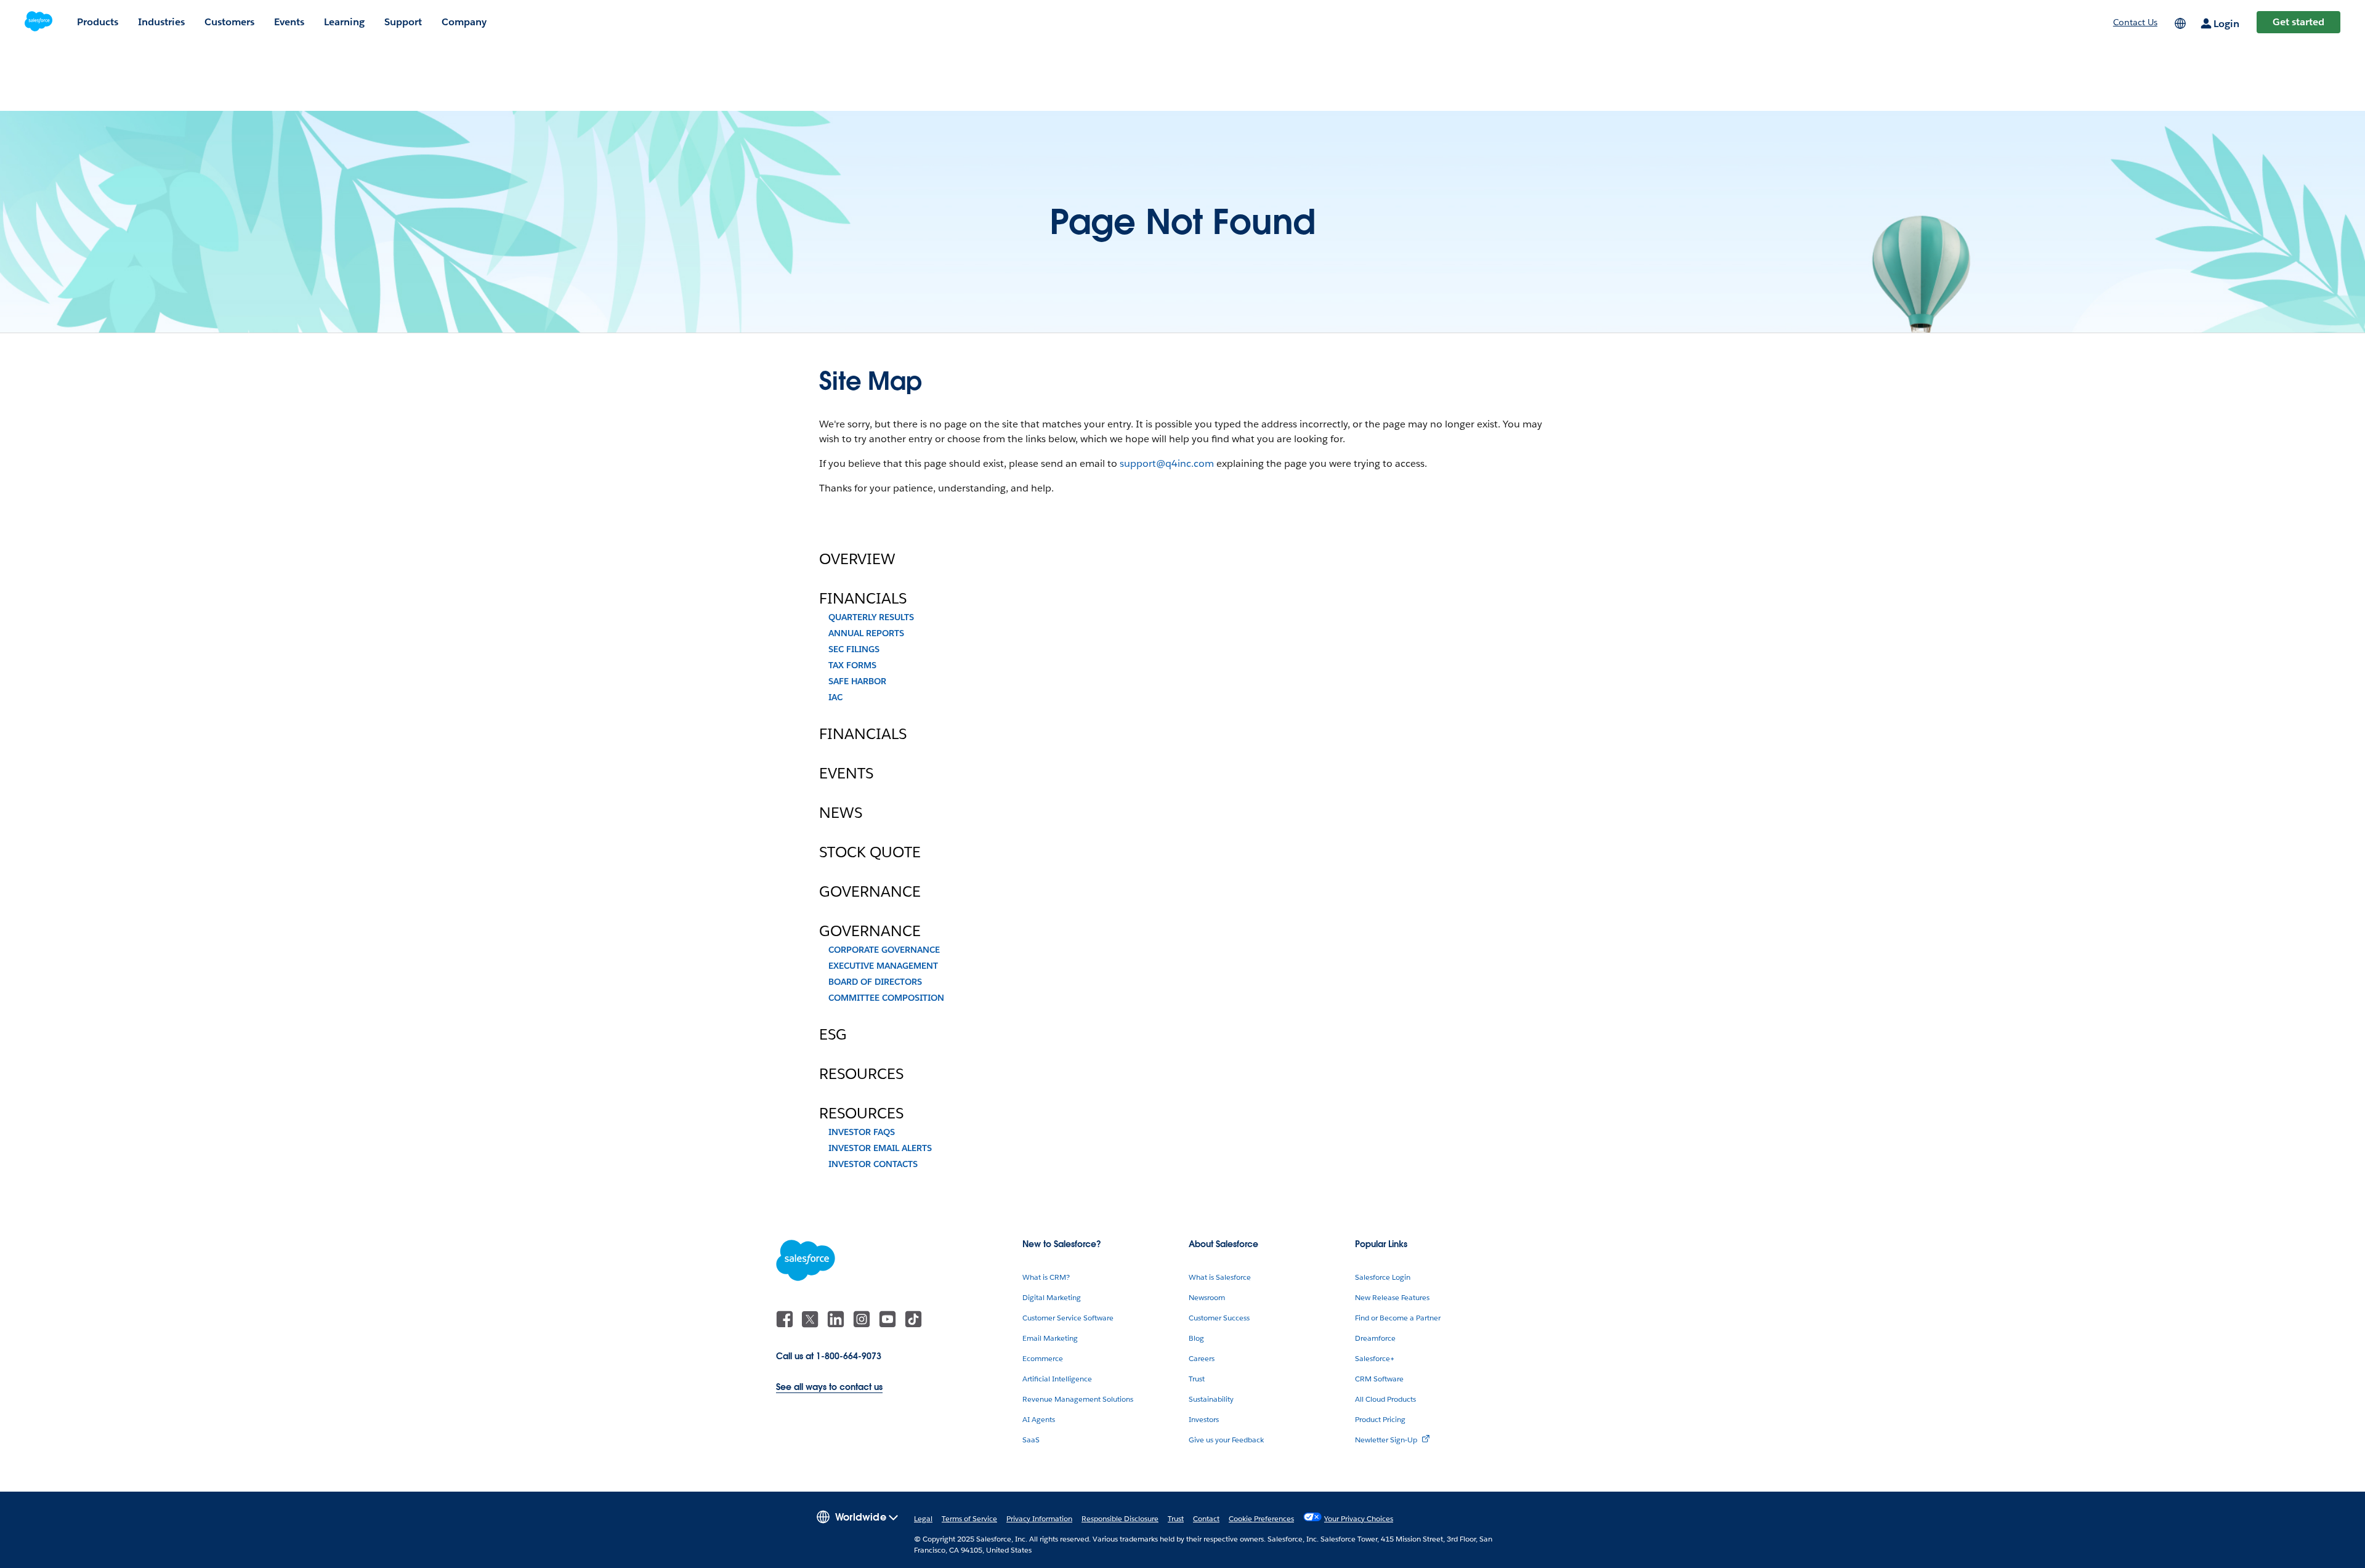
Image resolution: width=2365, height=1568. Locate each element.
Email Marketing (1050, 1338)
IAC (835, 697)
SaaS (1031, 1440)
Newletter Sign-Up (1386, 1440)
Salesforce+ (1375, 1358)
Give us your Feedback (1226, 1440)
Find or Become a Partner (1398, 1318)
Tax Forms (852, 665)
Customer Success (1219, 1318)
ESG (833, 1035)
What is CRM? (1046, 1277)
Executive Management (883, 966)
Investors (1204, 1419)
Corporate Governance (884, 950)
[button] (857, 1516)
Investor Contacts (873, 1164)
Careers (1202, 1358)
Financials (863, 599)
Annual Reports (866, 633)
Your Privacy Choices (1359, 1518)
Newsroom (1207, 1297)
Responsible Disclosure (1120, 1518)
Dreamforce (1375, 1338)
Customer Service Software (1068, 1318)
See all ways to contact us (829, 1387)
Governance (870, 892)
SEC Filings (854, 649)
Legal (923, 1518)
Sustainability (1211, 1399)
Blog (1196, 1338)
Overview (857, 559)
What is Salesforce (1220, 1277)
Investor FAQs (862, 1132)
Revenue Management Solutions (1078, 1399)
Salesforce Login (1383, 1277)
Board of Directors (875, 982)
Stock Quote (870, 852)
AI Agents (1039, 1419)
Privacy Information (1039, 1518)
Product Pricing (1380, 1419)
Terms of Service (969, 1518)
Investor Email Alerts (880, 1148)
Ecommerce (1043, 1358)
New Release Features (1392, 1297)
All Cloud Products (1385, 1399)
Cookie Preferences (1261, 1518)
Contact (1206, 1518)
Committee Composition (886, 998)
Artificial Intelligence (1057, 1379)
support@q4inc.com (1167, 463)
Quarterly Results (871, 617)
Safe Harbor (857, 681)
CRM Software (1379, 1379)
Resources (861, 1074)
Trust (1197, 1379)
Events (846, 774)
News (841, 813)
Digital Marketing (1052, 1297)
